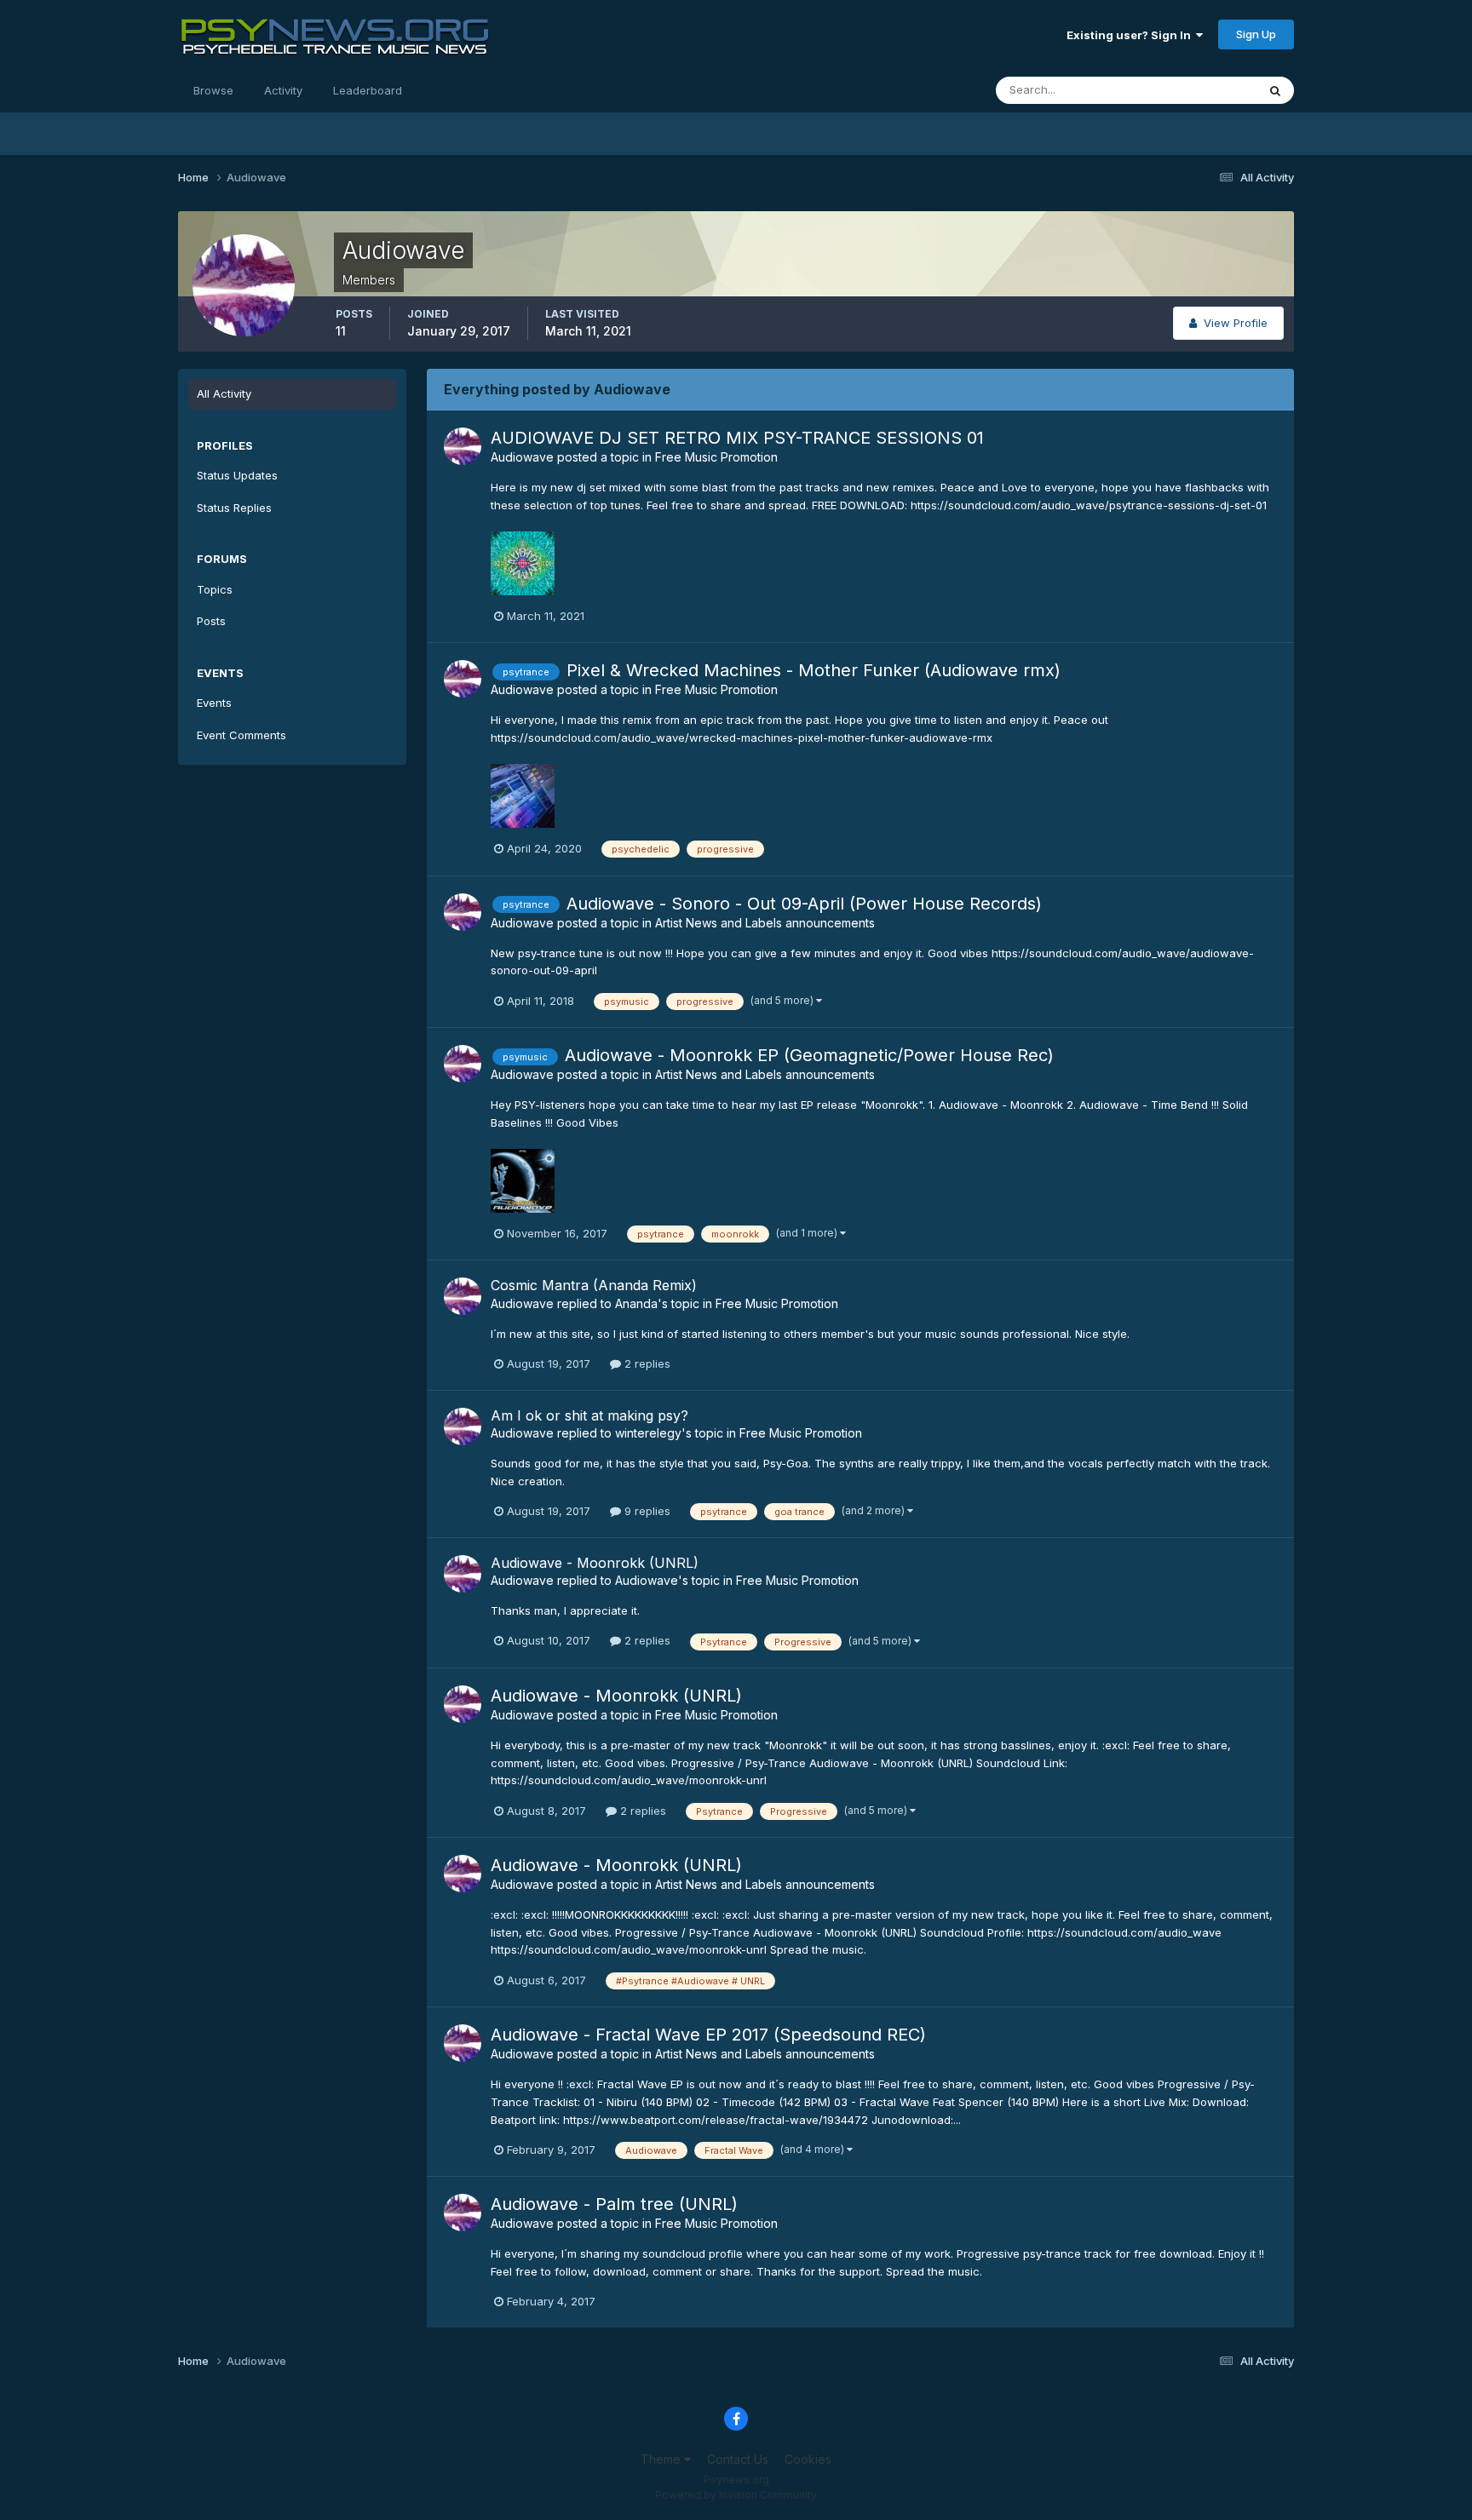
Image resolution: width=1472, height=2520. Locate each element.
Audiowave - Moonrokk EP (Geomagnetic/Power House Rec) (809, 1055)
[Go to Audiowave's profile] (463, 446)
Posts (211, 621)
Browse (213, 90)
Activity (283, 90)
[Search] (1275, 90)
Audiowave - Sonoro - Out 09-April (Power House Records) (804, 904)
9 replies (646, 1511)
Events (214, 703)
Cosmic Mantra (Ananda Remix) (594, 1285)
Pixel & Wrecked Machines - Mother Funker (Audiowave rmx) (814, 670)
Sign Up (1256, 34)
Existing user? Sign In (1131, 35)
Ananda (636, 1303)
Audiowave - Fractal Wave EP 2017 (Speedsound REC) (708, 2035)
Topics (215, 589)
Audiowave (522, 457)
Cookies (808, 2459)
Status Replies (234, 508)
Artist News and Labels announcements (765, 923)
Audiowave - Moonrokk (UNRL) (595, 1563)
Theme (662, 2459)
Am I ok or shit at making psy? (589, 1415)
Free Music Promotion (716, 457)
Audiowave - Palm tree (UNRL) (614, 2204)
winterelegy (648, 1433)
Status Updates (1195, 90)
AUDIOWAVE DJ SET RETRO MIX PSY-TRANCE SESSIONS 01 (737, 438)
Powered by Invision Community (736, 2495)
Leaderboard (368, 90)
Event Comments (241, 735)
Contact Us (738, 2459)
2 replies (646, 1363)
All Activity (224, 393)
